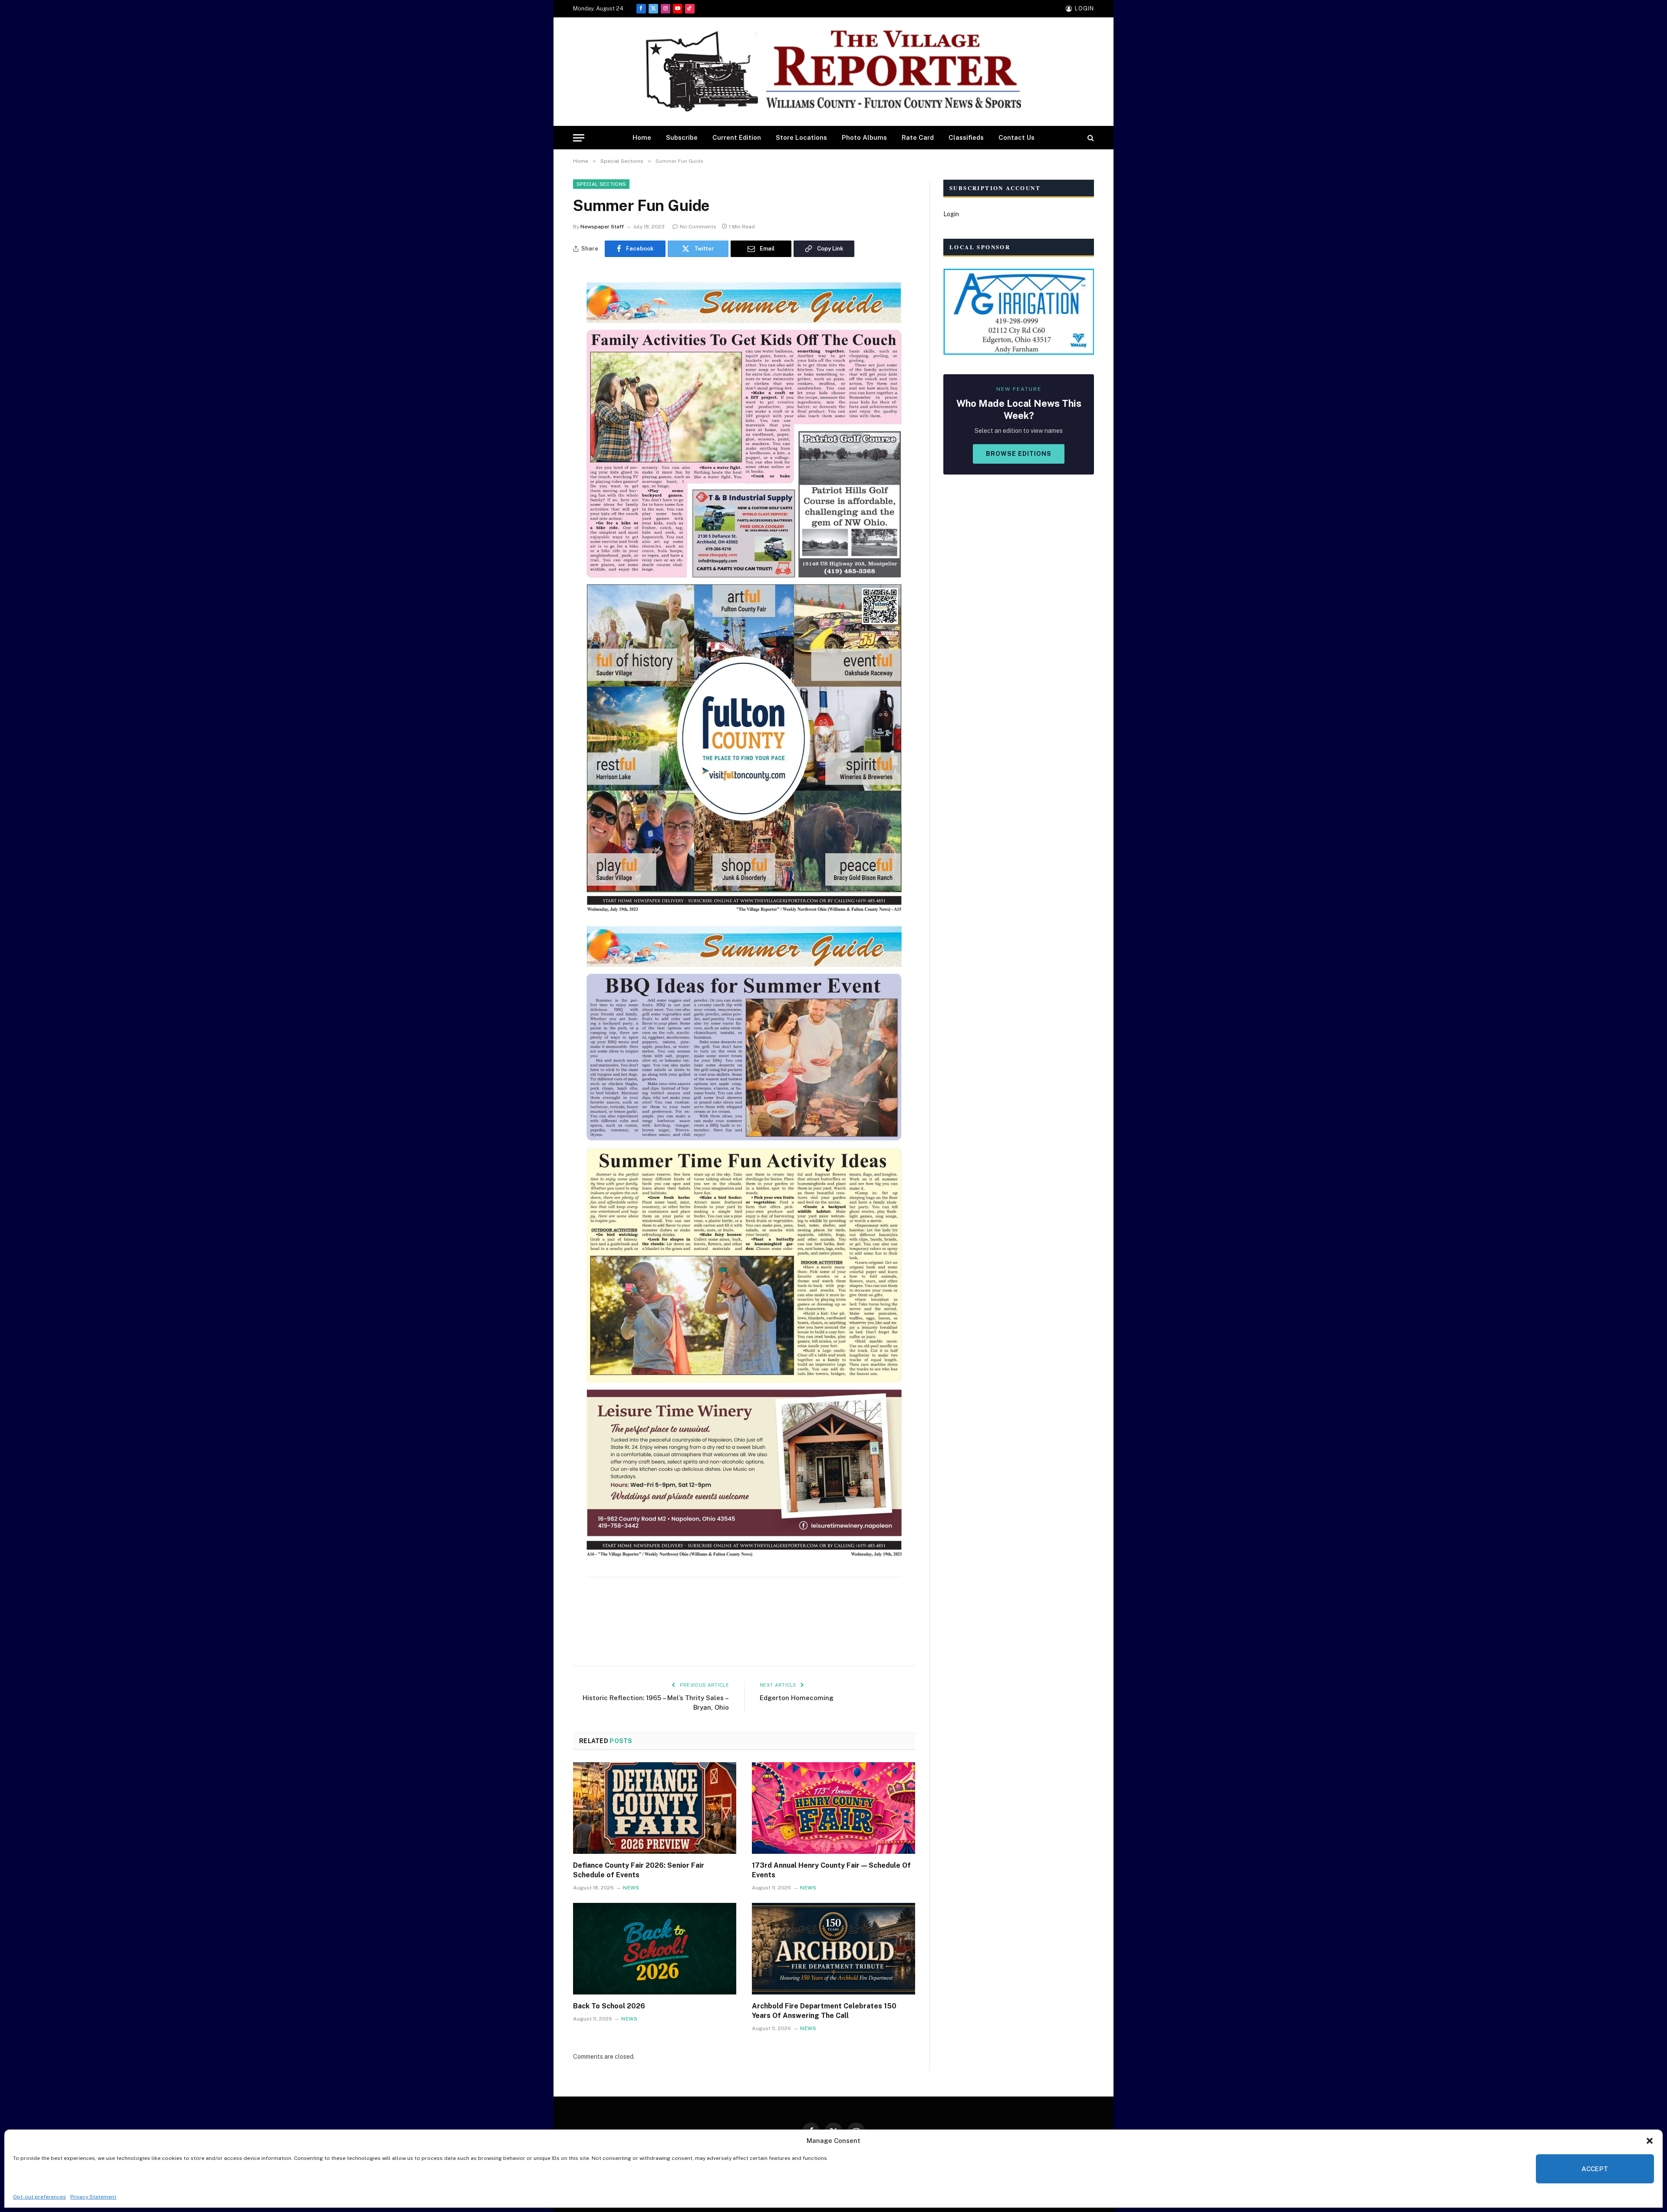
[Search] (1090, 138)
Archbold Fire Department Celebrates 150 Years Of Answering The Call (824, 2011)
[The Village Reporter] (833, 72)
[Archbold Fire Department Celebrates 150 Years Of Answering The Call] (833, 1949)
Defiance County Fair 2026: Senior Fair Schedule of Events (639, 1870)
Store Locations (801, 137)
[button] (1650, 2141)
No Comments (698, 227)
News (631, 1888)
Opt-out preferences (40, 2197)
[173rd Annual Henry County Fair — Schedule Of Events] (833, 1808)
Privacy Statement (93, 2197)
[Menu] (579, 138)
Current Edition (737, 137)
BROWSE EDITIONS (1019, 454)
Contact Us (1016, 137)
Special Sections (601, 184)
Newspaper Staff (602, 227)
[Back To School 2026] (655, 1949)
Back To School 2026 (609, 2006)
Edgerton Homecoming (797, 1698)
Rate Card (918, 137)
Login (951, 214)
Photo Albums (864, 137)
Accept (1595, 2169)
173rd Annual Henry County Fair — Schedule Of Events (831, 1870)
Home (642, 137)
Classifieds (966, 137)
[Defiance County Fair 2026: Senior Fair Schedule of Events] (655, 1808)
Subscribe (682, 137)
